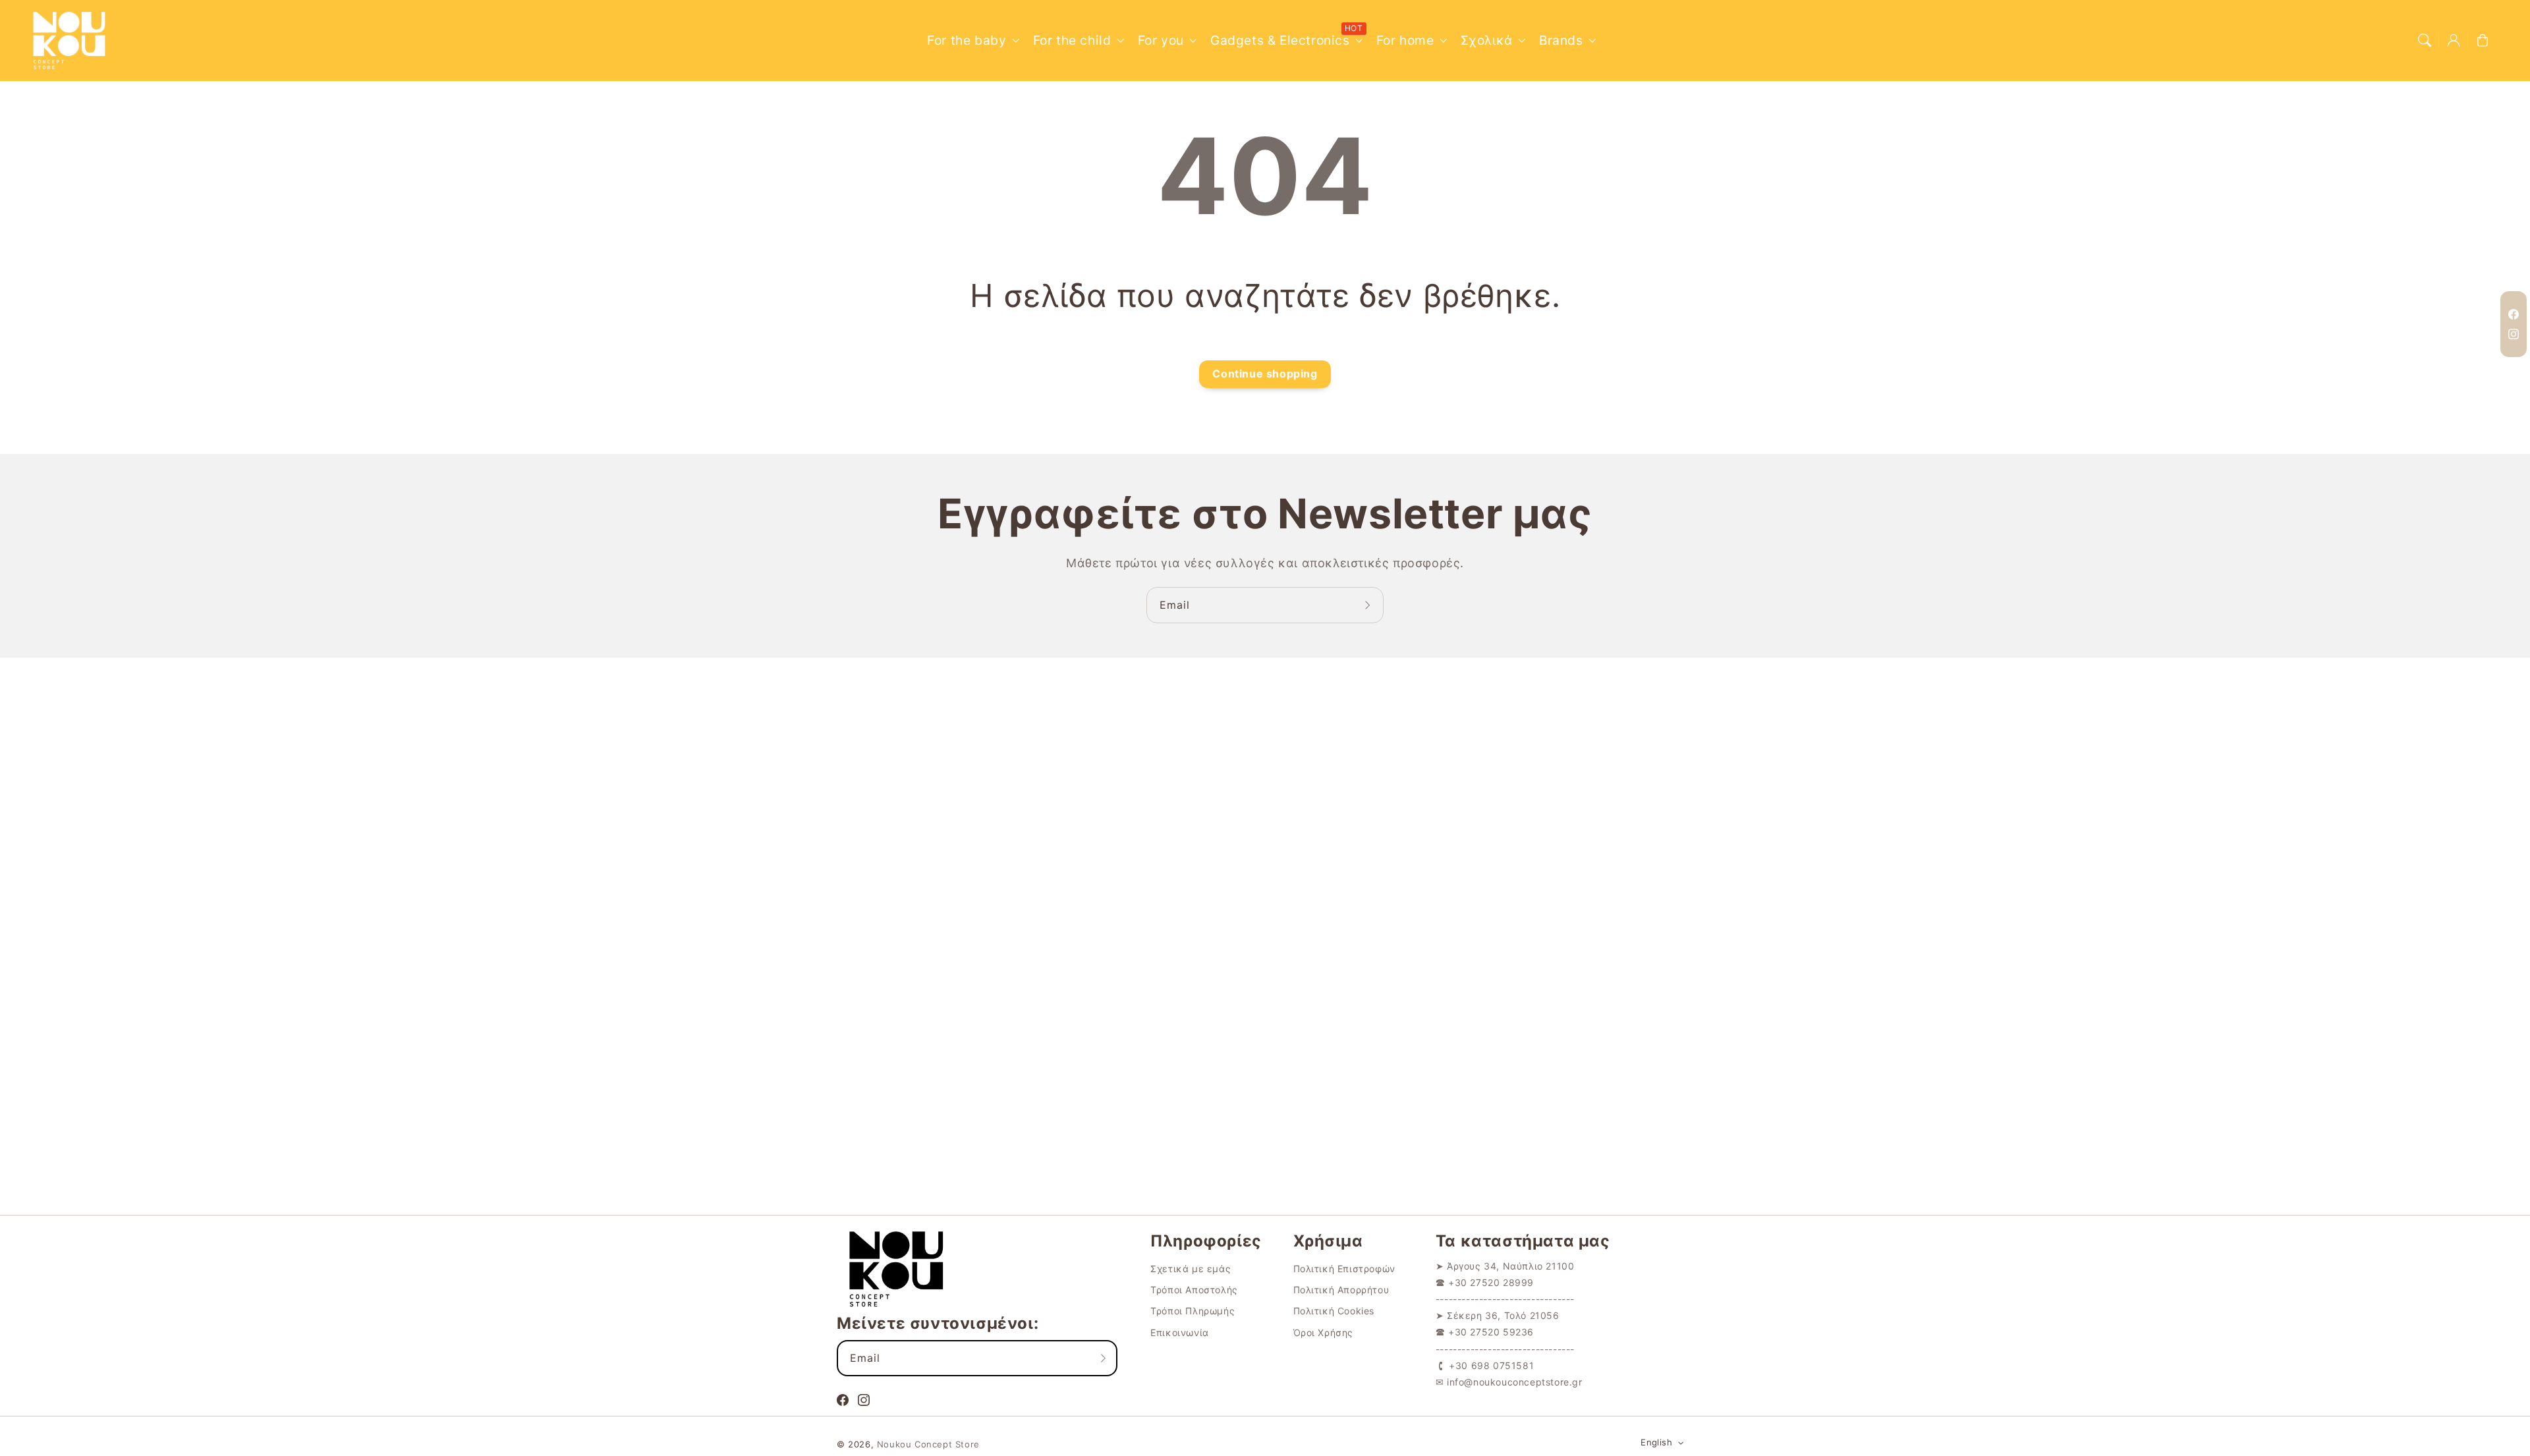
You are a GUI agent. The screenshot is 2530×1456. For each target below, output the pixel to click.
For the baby (967, 40)
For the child (1072, 40)
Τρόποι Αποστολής (1194, 1290)
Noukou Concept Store (928, 1444)
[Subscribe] (1369, 605)
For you (1161, 40)
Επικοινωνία (1180, 1332)
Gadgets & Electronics (1280, 40)
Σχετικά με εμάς (1191, 1269)
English (1656, 1442)
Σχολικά (1487, 40)
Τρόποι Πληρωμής (1193, 1311)
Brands (1561, 40)
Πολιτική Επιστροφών (1344, 1269)
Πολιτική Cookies (1334, 1311)
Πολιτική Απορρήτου (1341, 1290)
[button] (2425, 40)
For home (1405, 40)
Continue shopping (1265, 374)
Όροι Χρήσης (1324, 1332)
